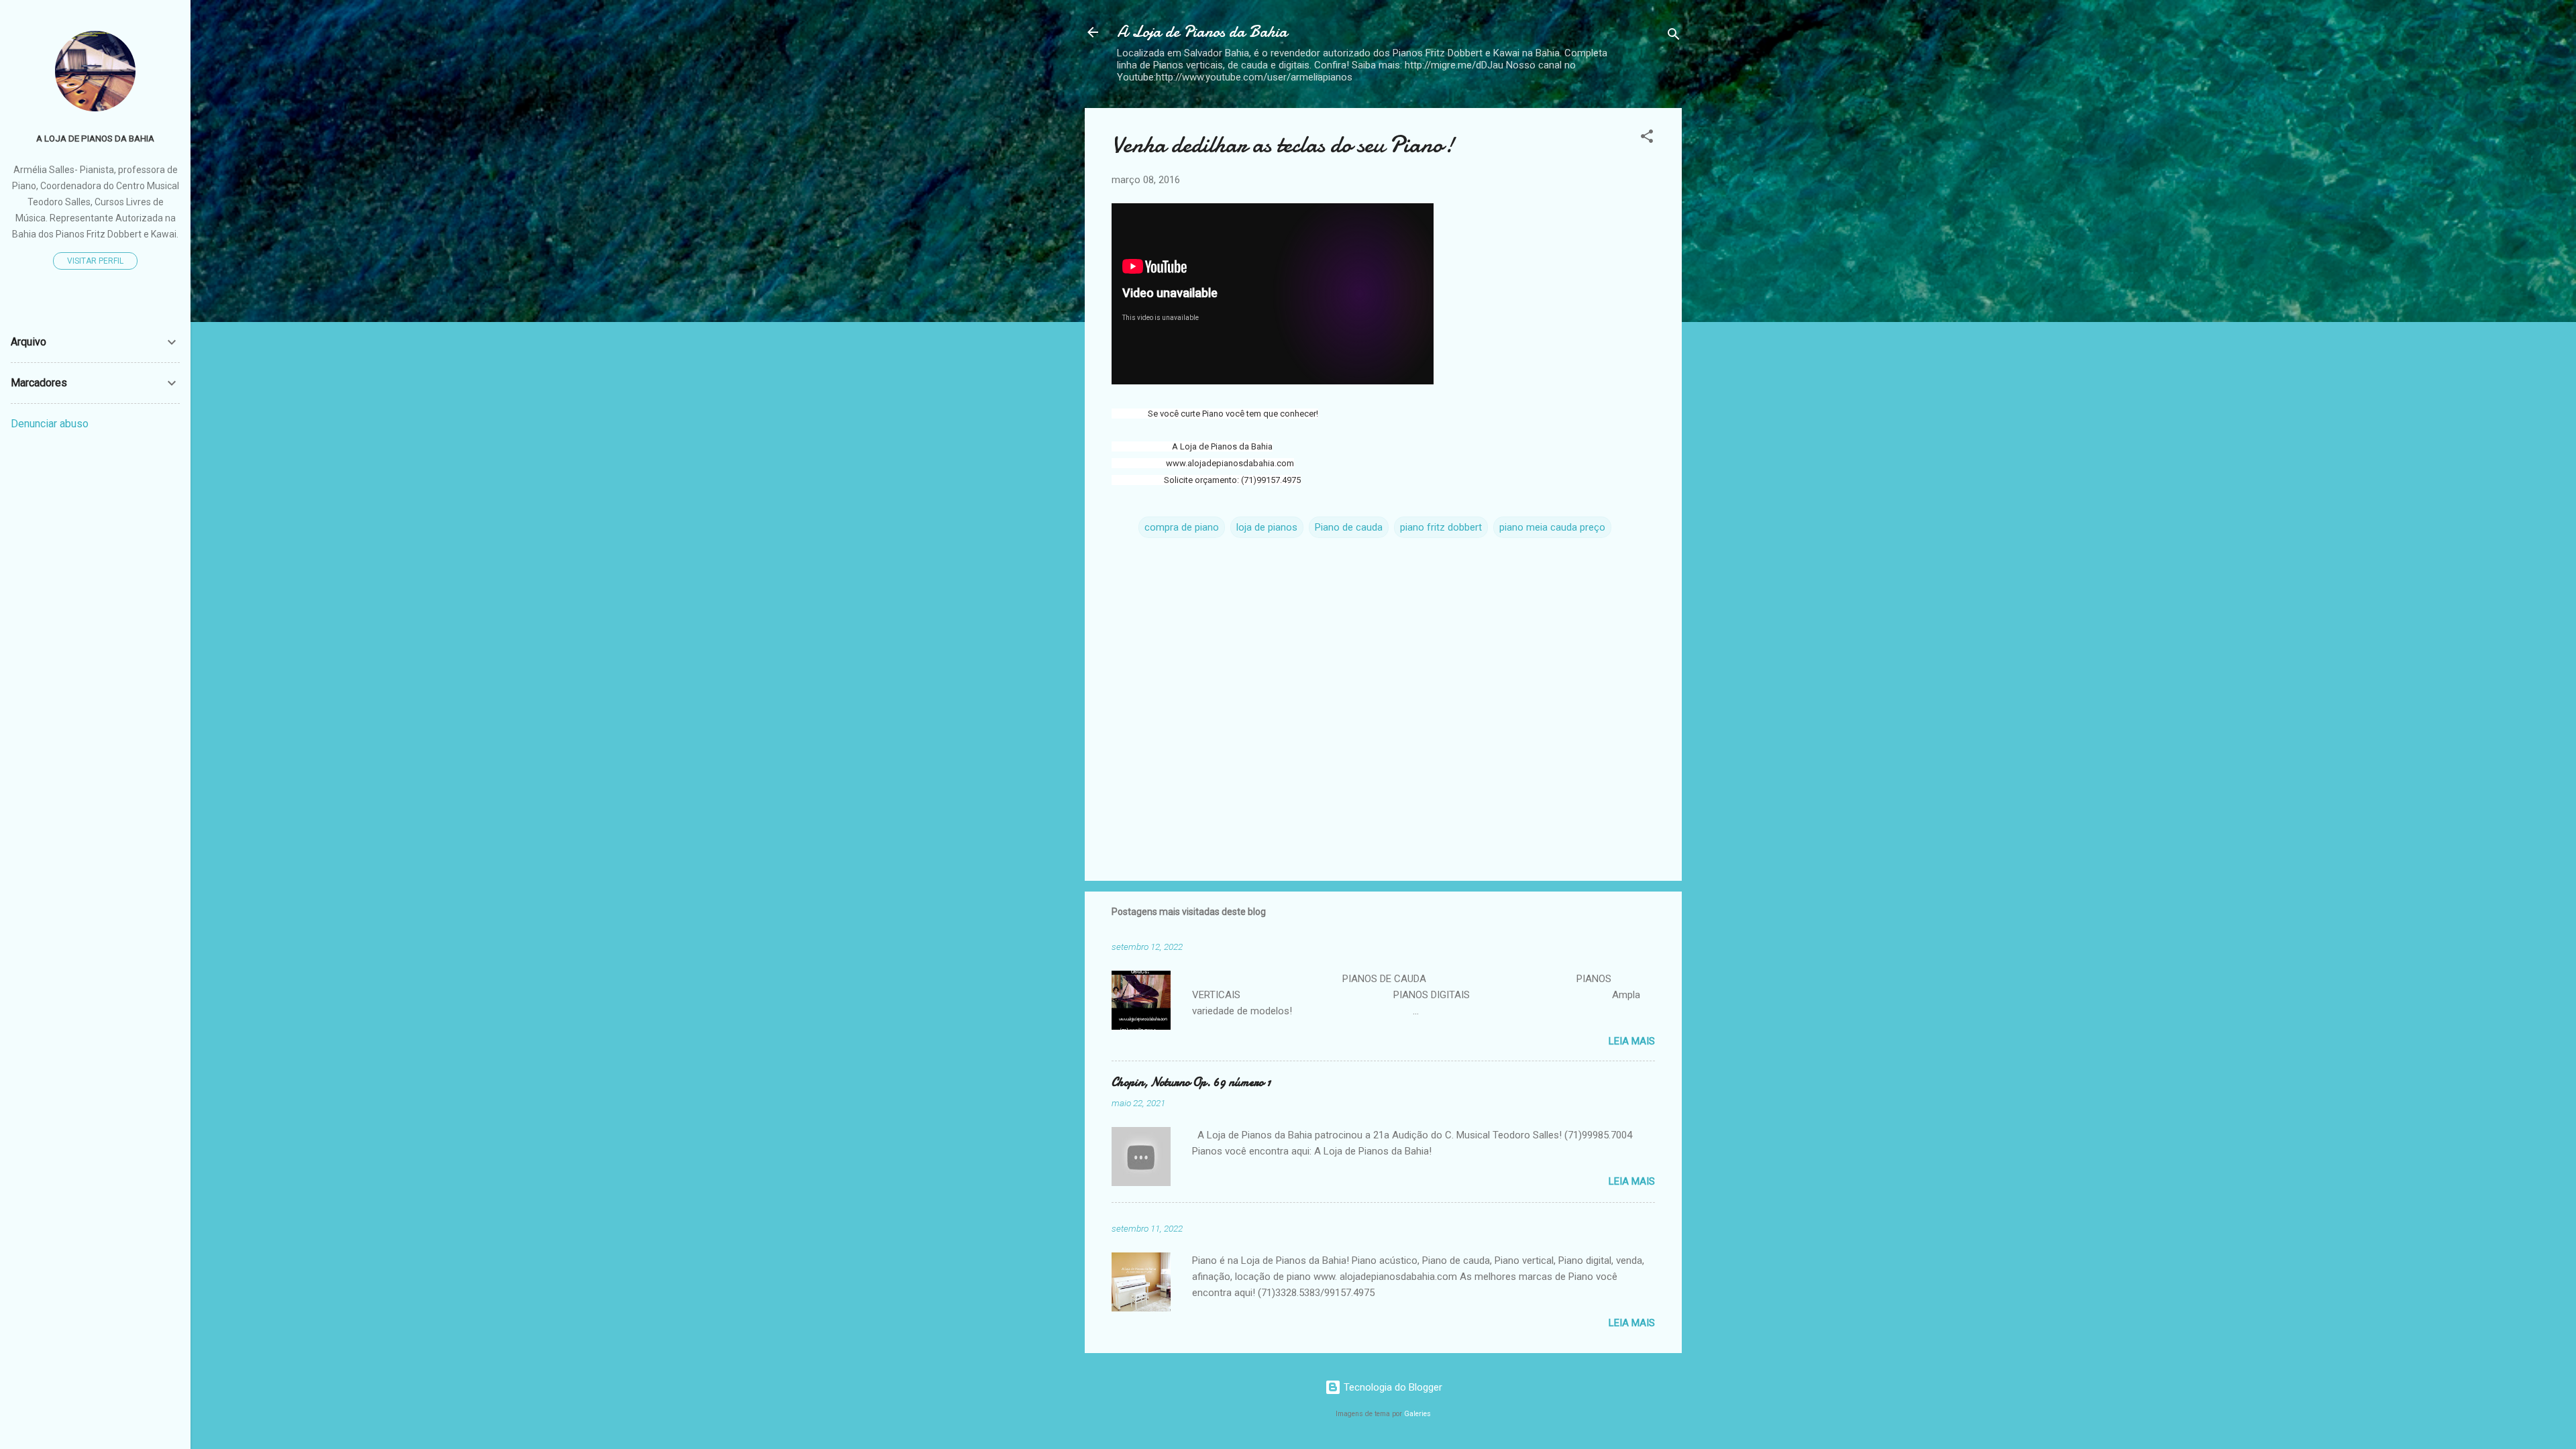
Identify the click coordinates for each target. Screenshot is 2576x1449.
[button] (1647, 139)
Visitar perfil (95, 261)
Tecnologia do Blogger (1392, 1387)
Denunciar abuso (50, 424)
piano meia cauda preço (1552, 527)
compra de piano (1182, 527)
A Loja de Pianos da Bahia (1202, 32)
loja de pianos (1267, 527)
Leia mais (1632, 1041)
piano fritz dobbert (1441, 527)
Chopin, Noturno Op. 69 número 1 (1191, 1082)
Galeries (1417, 1414)
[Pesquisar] (1674, 37)
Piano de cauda (1349, 527)
